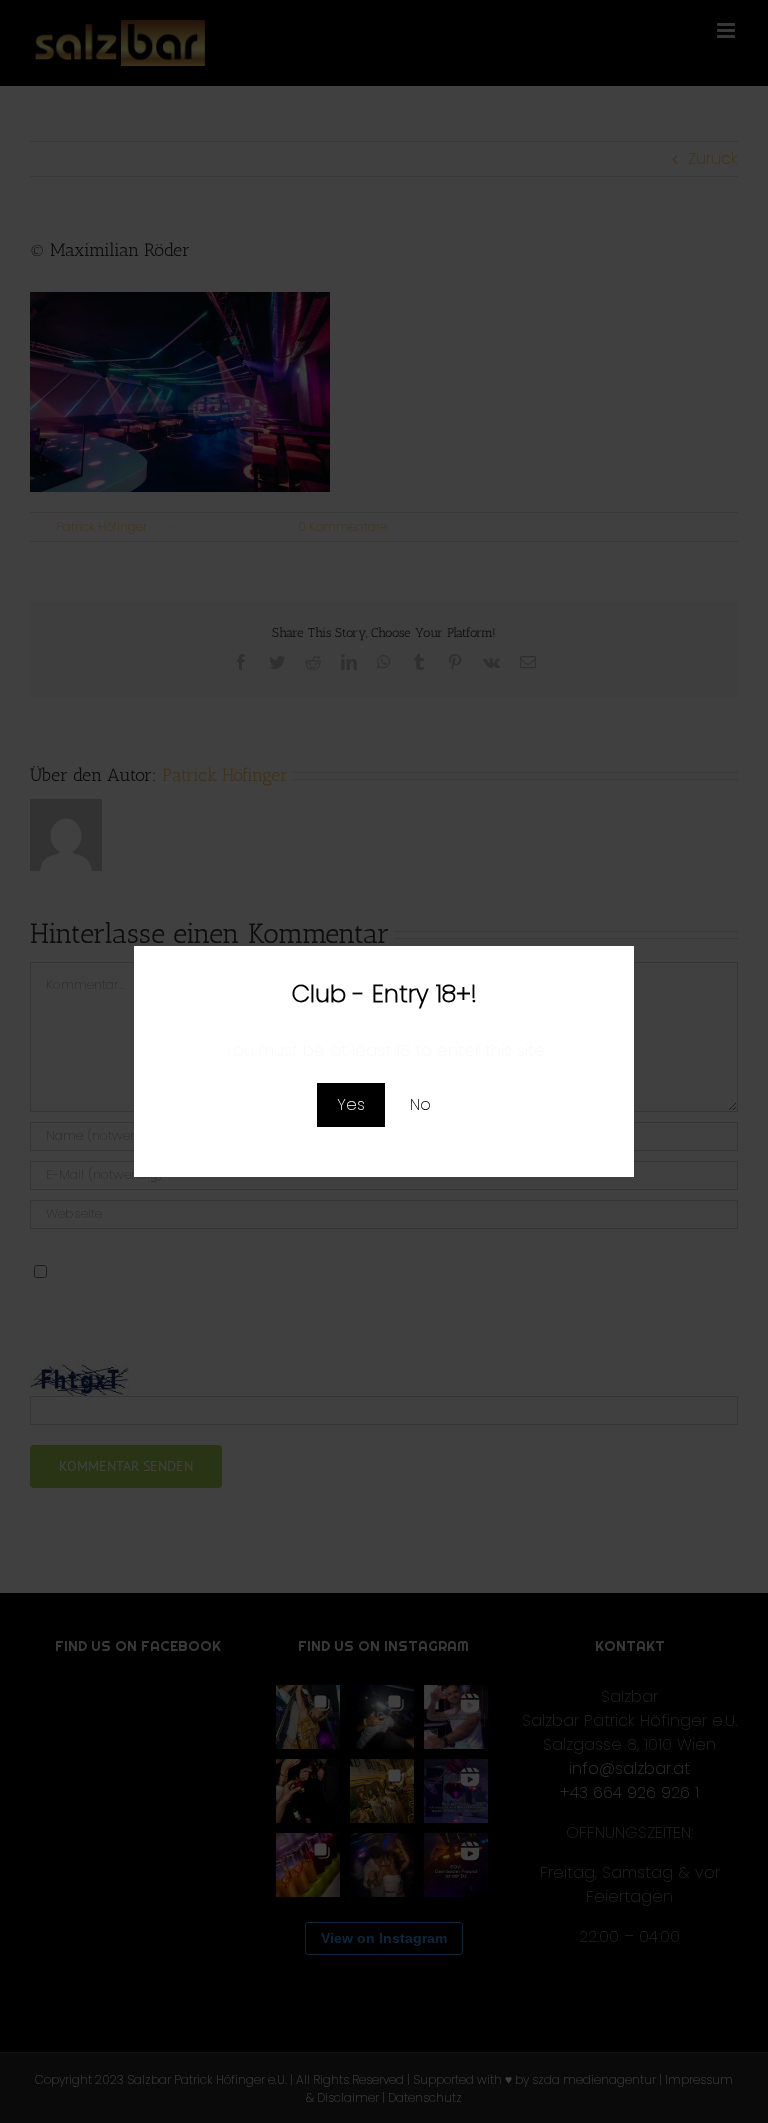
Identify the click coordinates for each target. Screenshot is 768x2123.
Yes (351, 1104)
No (420, 1104)
